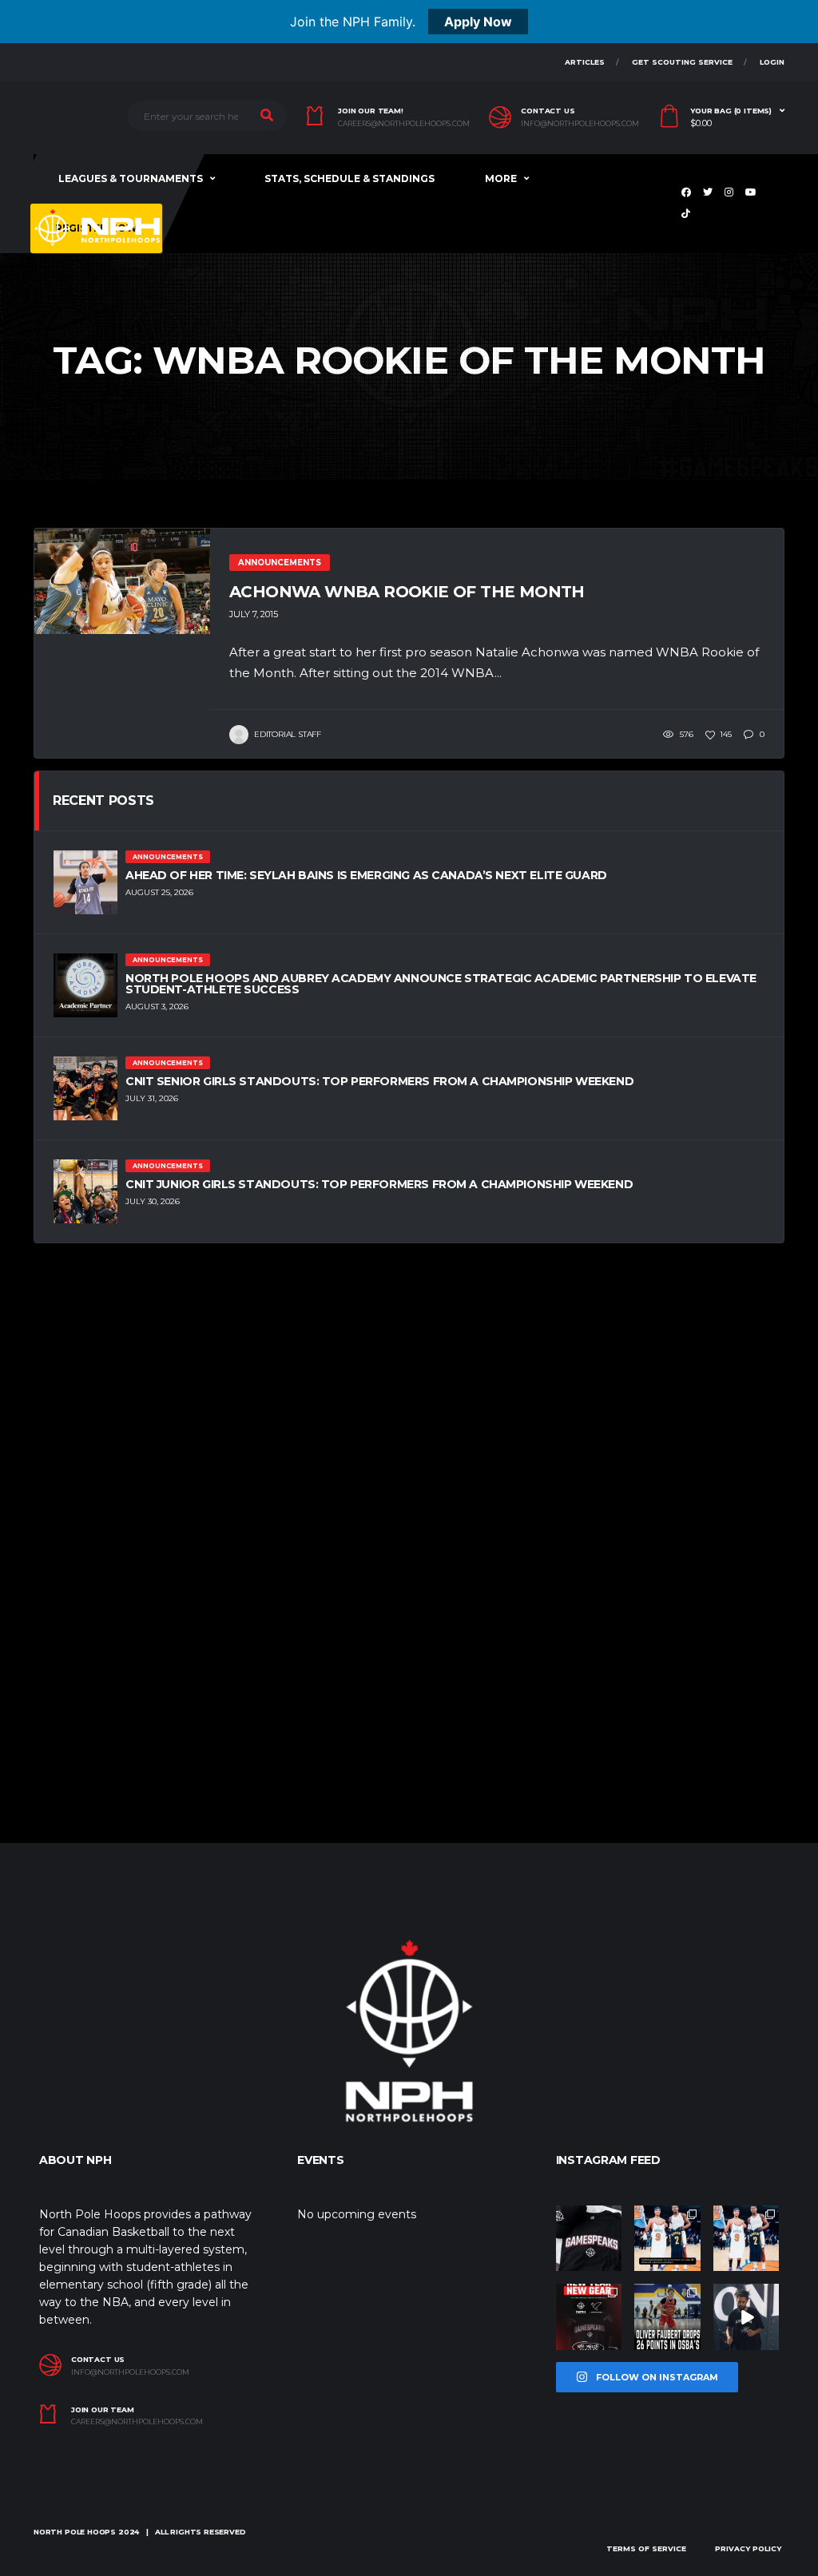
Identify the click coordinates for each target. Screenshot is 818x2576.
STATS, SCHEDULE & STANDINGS (349, 178)
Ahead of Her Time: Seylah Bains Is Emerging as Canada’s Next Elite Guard (366, 875)
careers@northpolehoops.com (404, 124)
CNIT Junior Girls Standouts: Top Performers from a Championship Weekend (379, 1184)
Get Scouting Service (682, 62)
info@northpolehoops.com (580, 124)
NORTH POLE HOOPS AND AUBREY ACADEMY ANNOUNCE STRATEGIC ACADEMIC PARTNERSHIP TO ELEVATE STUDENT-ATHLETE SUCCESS (441, 984)
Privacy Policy (748, 2548)
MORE (501, 178)
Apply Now (478, 22)
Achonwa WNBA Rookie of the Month (407, 592)
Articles (585, 62)
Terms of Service (646, 2548)
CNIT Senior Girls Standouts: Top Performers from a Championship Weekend (379, 1081)
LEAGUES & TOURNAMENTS (131, 178)
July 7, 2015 (254, 614)
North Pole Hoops (75, 2532)
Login (772, 62)
